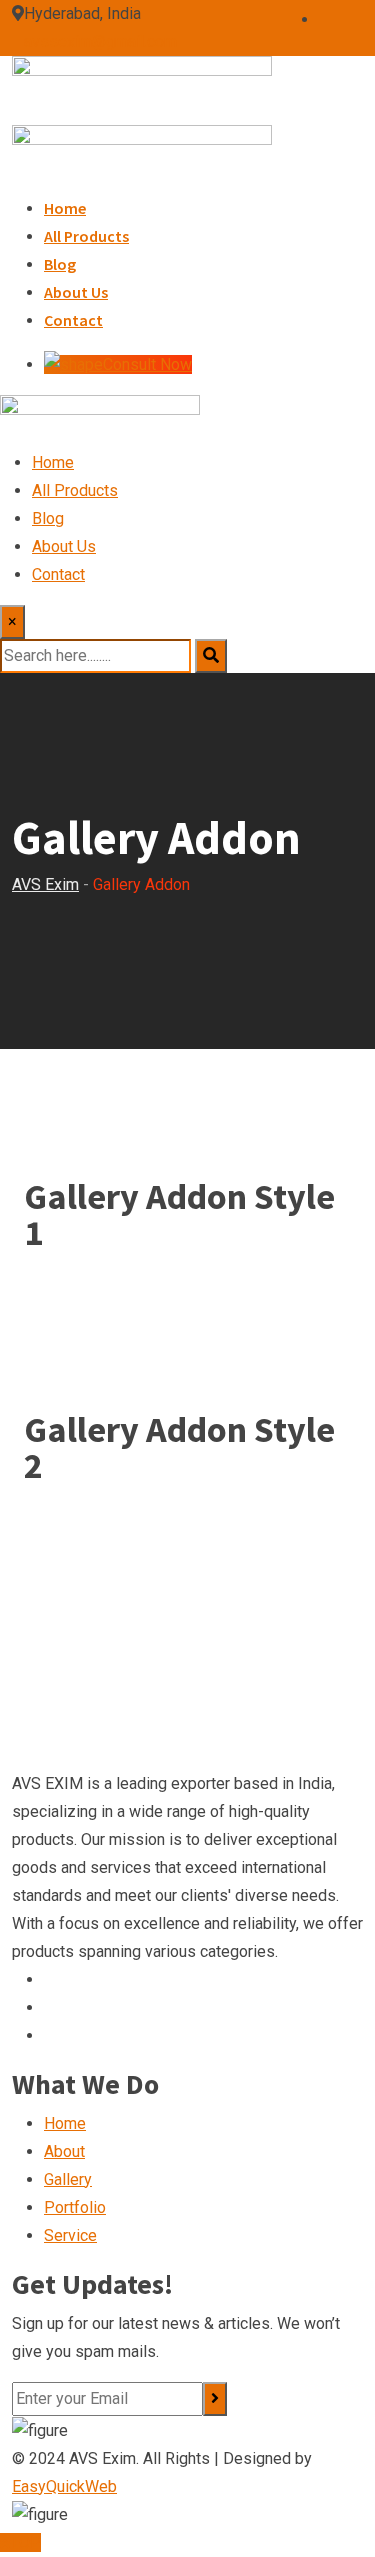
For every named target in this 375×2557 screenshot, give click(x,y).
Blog (60, 264)
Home (65, 208)
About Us (76, 292)
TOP (25, 2542)
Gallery (68, 2179)
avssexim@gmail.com (100, 41)
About (64, 2151)
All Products (86, 236)
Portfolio (75, 2207)
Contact (73, 320)
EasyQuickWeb (64, 2486)
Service (70, 2235)
